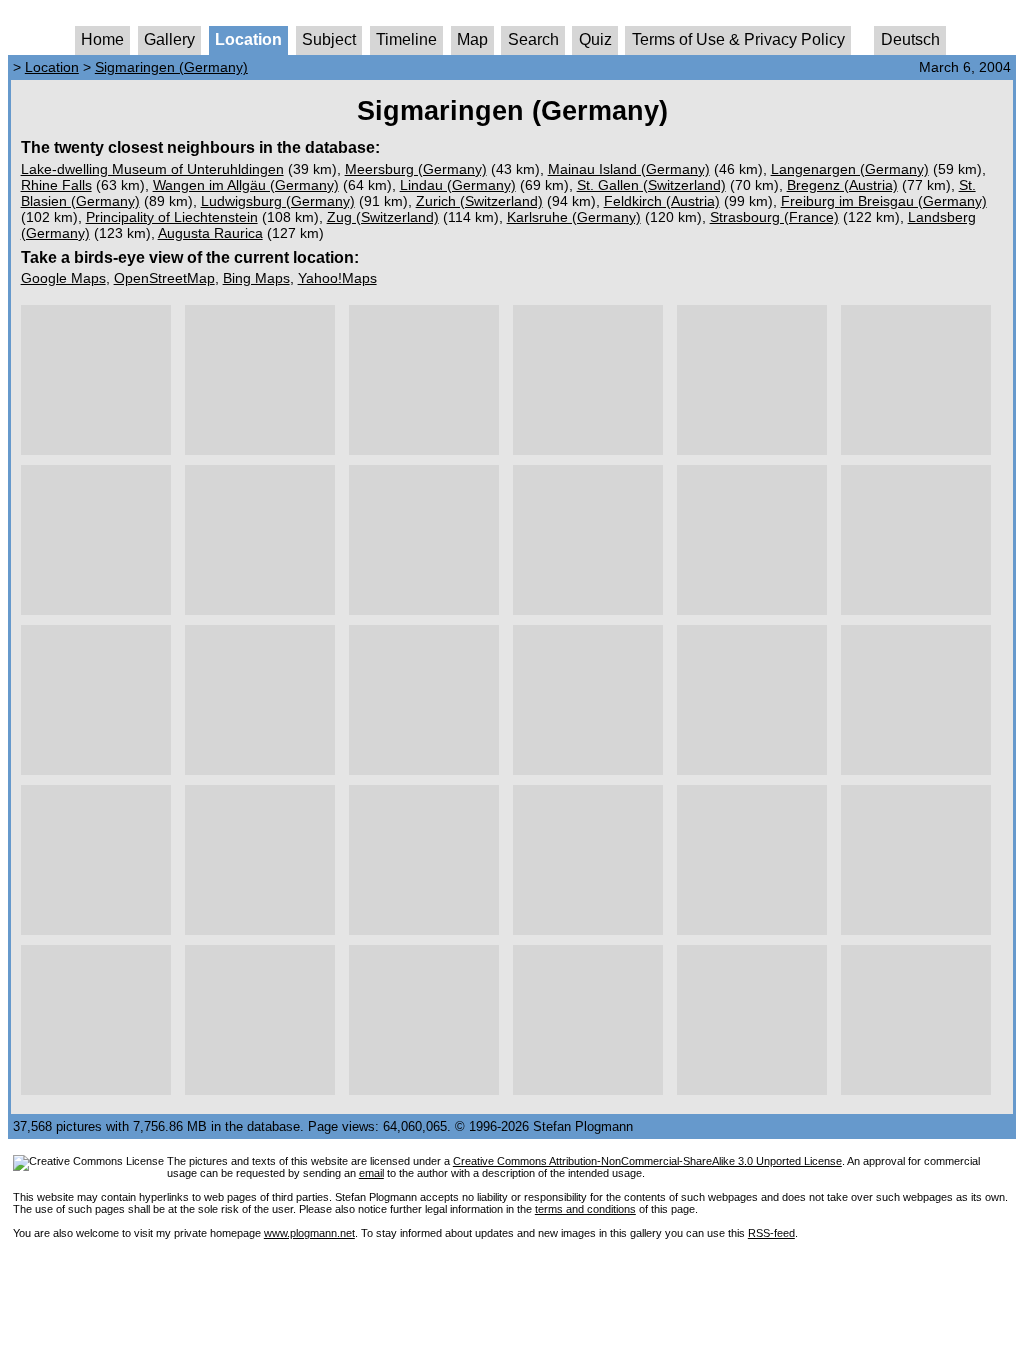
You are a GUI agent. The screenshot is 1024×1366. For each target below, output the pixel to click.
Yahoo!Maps (337, 278)
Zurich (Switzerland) (479, 201)
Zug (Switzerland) (383, 217)
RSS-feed (771, 1233)
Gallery (169, 39)
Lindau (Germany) (458, 185)
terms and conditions (585, 1209)
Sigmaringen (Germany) (171, 67)
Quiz (595, 39)
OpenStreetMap (164, 278)
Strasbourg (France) (774, 217)
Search (533, 39)
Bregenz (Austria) (842, 185)
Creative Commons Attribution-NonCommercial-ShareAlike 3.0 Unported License (647, 1161)
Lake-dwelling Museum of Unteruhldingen (152, 169)
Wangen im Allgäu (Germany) (246, 185)
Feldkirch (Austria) (662, 201)
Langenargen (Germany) (850, 169)
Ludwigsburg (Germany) (278, 201)
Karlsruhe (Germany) (574, 217)
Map (472, 39)
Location (248, 39)
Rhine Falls (56, 185)
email (371, 1173)
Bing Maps (256, 278)
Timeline (406, 39)
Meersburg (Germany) (416, 169)
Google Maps (63, 278)
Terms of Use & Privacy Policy (738, 39)
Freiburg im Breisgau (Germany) (884, 201)
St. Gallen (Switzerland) (651, 185)
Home (102, 39)
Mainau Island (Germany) (629, 169)
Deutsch (910, 39)
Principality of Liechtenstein (172, 217)
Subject (329, 39)
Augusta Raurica (210, 233)
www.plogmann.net (309, 1233)
